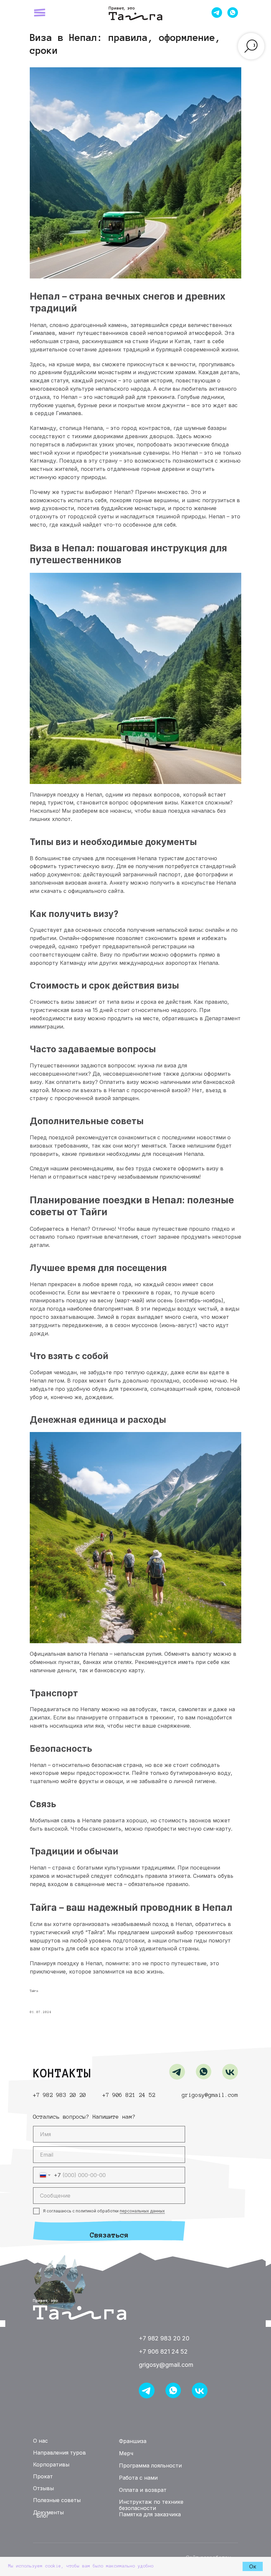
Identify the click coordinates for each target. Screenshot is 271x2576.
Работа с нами (138, 2478)
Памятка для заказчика (150, 2514)
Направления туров (59, 2453)
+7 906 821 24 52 (129, 2095)
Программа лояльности (150, 2465)
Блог (42, 2515)
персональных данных (142, 2211)
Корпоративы (51, 2464)
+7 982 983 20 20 (59, 2095)
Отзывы (123, 9)
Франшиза (146, 9)
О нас (40, 2441)
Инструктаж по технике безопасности (151, 2505)
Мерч (126, 2453)
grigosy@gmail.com (210, 2095)
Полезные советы (57, 2500)
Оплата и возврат (143, 2490)
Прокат (43, 2476)
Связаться (109, 2235)
